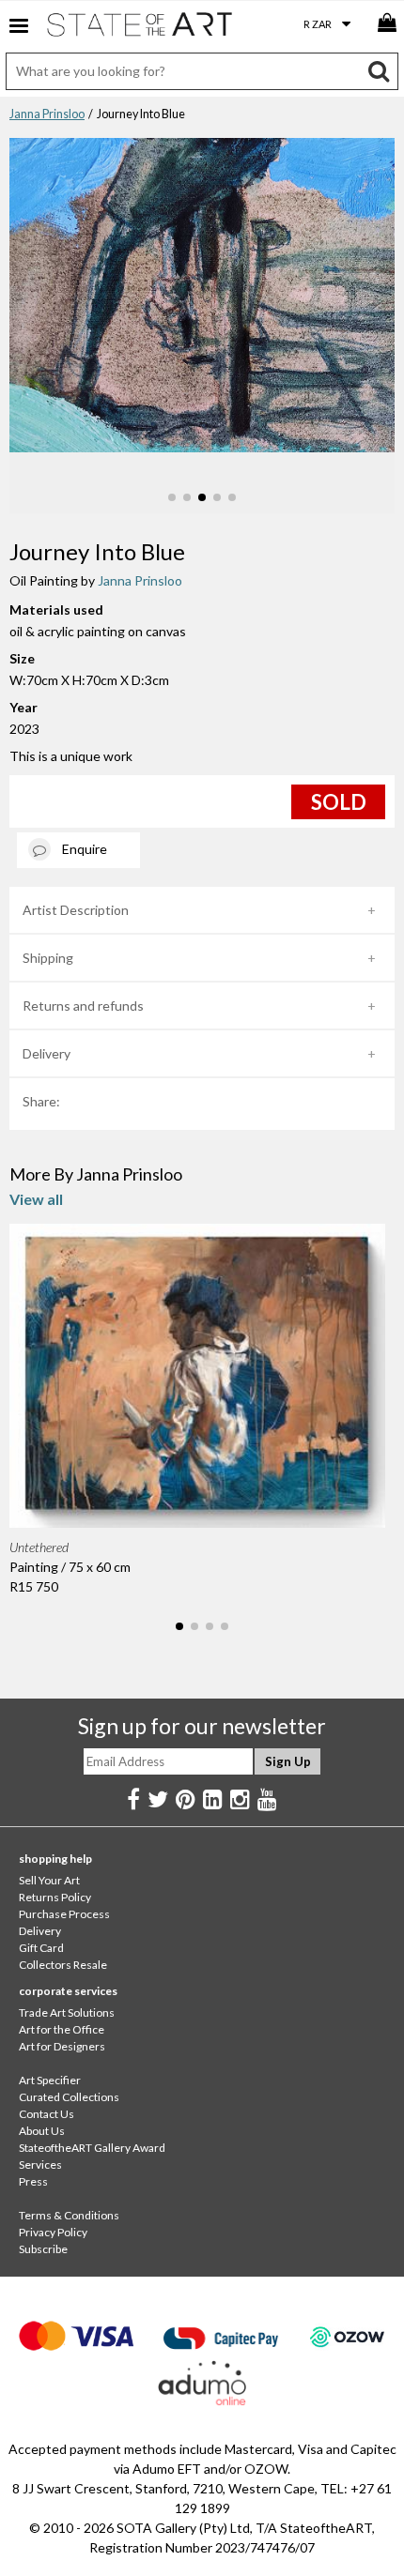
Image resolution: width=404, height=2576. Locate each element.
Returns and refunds (83, 1006)
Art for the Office (62, 2029)
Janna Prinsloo (47, 114)
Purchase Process (64, 1914)
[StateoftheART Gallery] (141, 28)
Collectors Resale (63, 1965)
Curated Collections (69, 2097)
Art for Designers (62, 2046)
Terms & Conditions (69, 2215)
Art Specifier (50, 2080)
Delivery (47, 1053)
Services (40, 2164)
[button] (172, 497)
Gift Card (41, 1948)
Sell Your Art (49, 1880)
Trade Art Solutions (67, 2012)
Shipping (48, 958)
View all (36, 1199)
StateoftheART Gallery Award (92, 2148)
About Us (42, 2131)
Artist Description (76, 910)
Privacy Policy (53, 2232)
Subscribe (43, 2249)
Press (33, 2181)
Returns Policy (55, 1897)
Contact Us (47, 2114)
